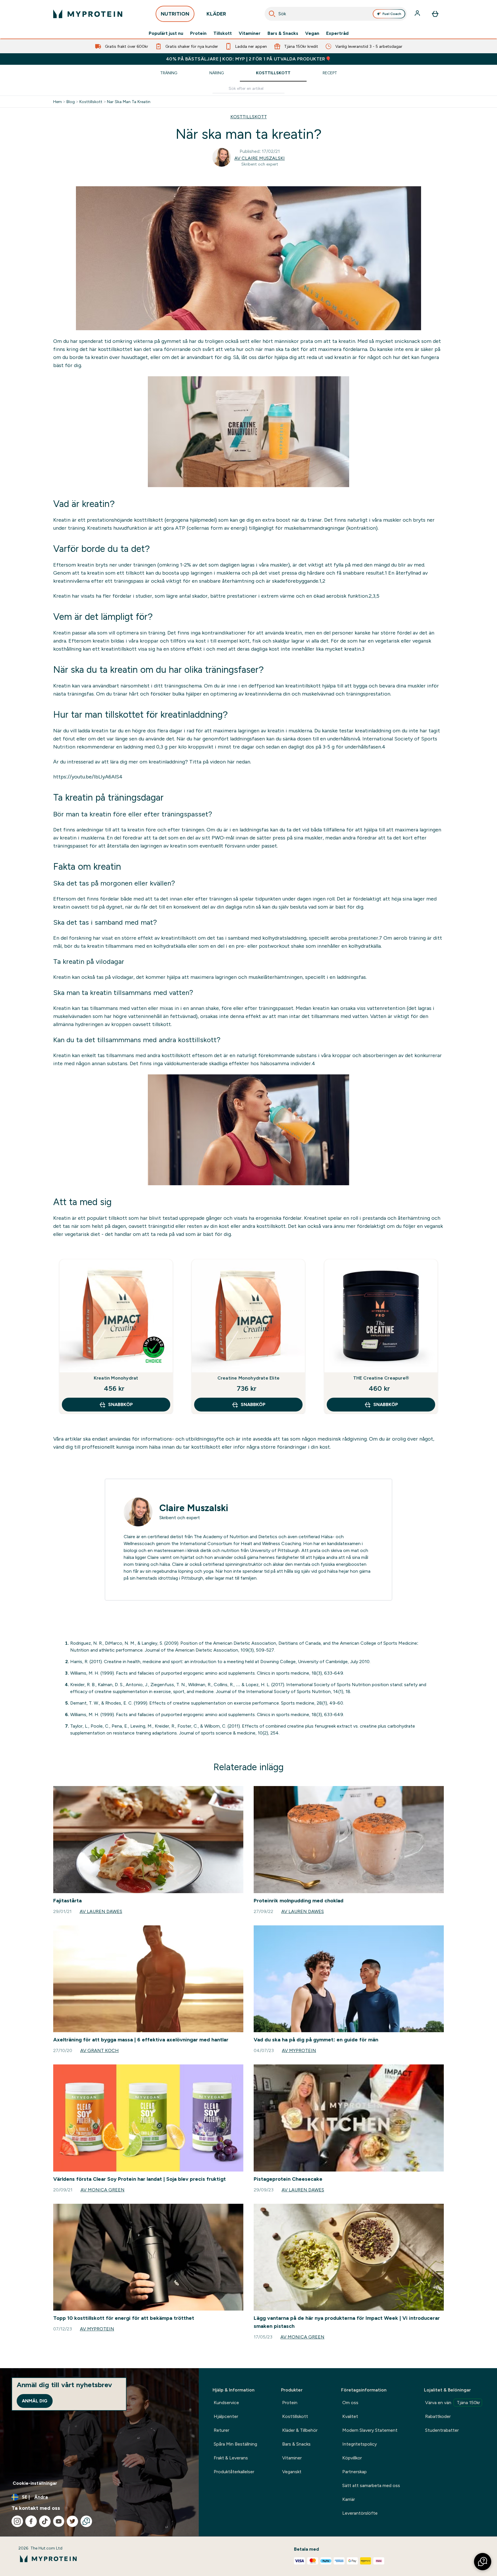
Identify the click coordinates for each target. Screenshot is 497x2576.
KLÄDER (216, 14)
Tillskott (223, 33)
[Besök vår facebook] (31, 2521)
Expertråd (337, 33)
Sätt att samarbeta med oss (371, 2485)
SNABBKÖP (121, 1404)
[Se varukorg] (435, 14)
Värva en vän (453, 2403)
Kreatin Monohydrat (116, 1378)
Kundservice (226, 2403)
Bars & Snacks (283, 33)
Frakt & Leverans (231, 2458)
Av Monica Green (103, 2190)
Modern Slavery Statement (370, 2430)
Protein (198, 33)
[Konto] (418, 14)
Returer (221, 2430)
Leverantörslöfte (360, 2513)
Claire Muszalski (194, 1508)
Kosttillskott (273, 73)
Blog (71, 102)
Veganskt (292, 2472)
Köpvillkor (352, 2458)
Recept (330, 73)
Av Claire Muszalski (260, 158)
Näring (217, 73)
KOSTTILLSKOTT (249, 117)
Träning (169, 73)
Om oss (350, 2403)
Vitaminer (250, 33)
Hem (58, 102)
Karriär (349, 2499)
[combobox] (336, 14)
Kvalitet (350, 2416)
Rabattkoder (438, 2416)
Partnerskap (354, 2472)
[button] (483, 2562)
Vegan (312, 33)
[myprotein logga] (88, 14)
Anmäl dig (35, 2401)
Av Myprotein (299, 2050)
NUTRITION (175, 14)
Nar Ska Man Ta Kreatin (129, 102)
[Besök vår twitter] (72, 2521)
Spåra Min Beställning (235, 2444)
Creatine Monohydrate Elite (248, 1378)
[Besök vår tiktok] (45, 2521)
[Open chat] (86, 2521)
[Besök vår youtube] (59, 2521)
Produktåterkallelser (234, 2472)
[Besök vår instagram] (17, 2521)
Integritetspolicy (360, 2444)
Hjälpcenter (226, 2416)
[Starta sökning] (272, 14)
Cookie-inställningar (35, 2483)
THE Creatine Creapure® (381, 1378)
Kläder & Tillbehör (300, 2430)
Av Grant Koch (100, 2050)
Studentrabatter (442, 2430)
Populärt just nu (166, 33)
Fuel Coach (392, 14)
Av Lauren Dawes (101, 1911)
